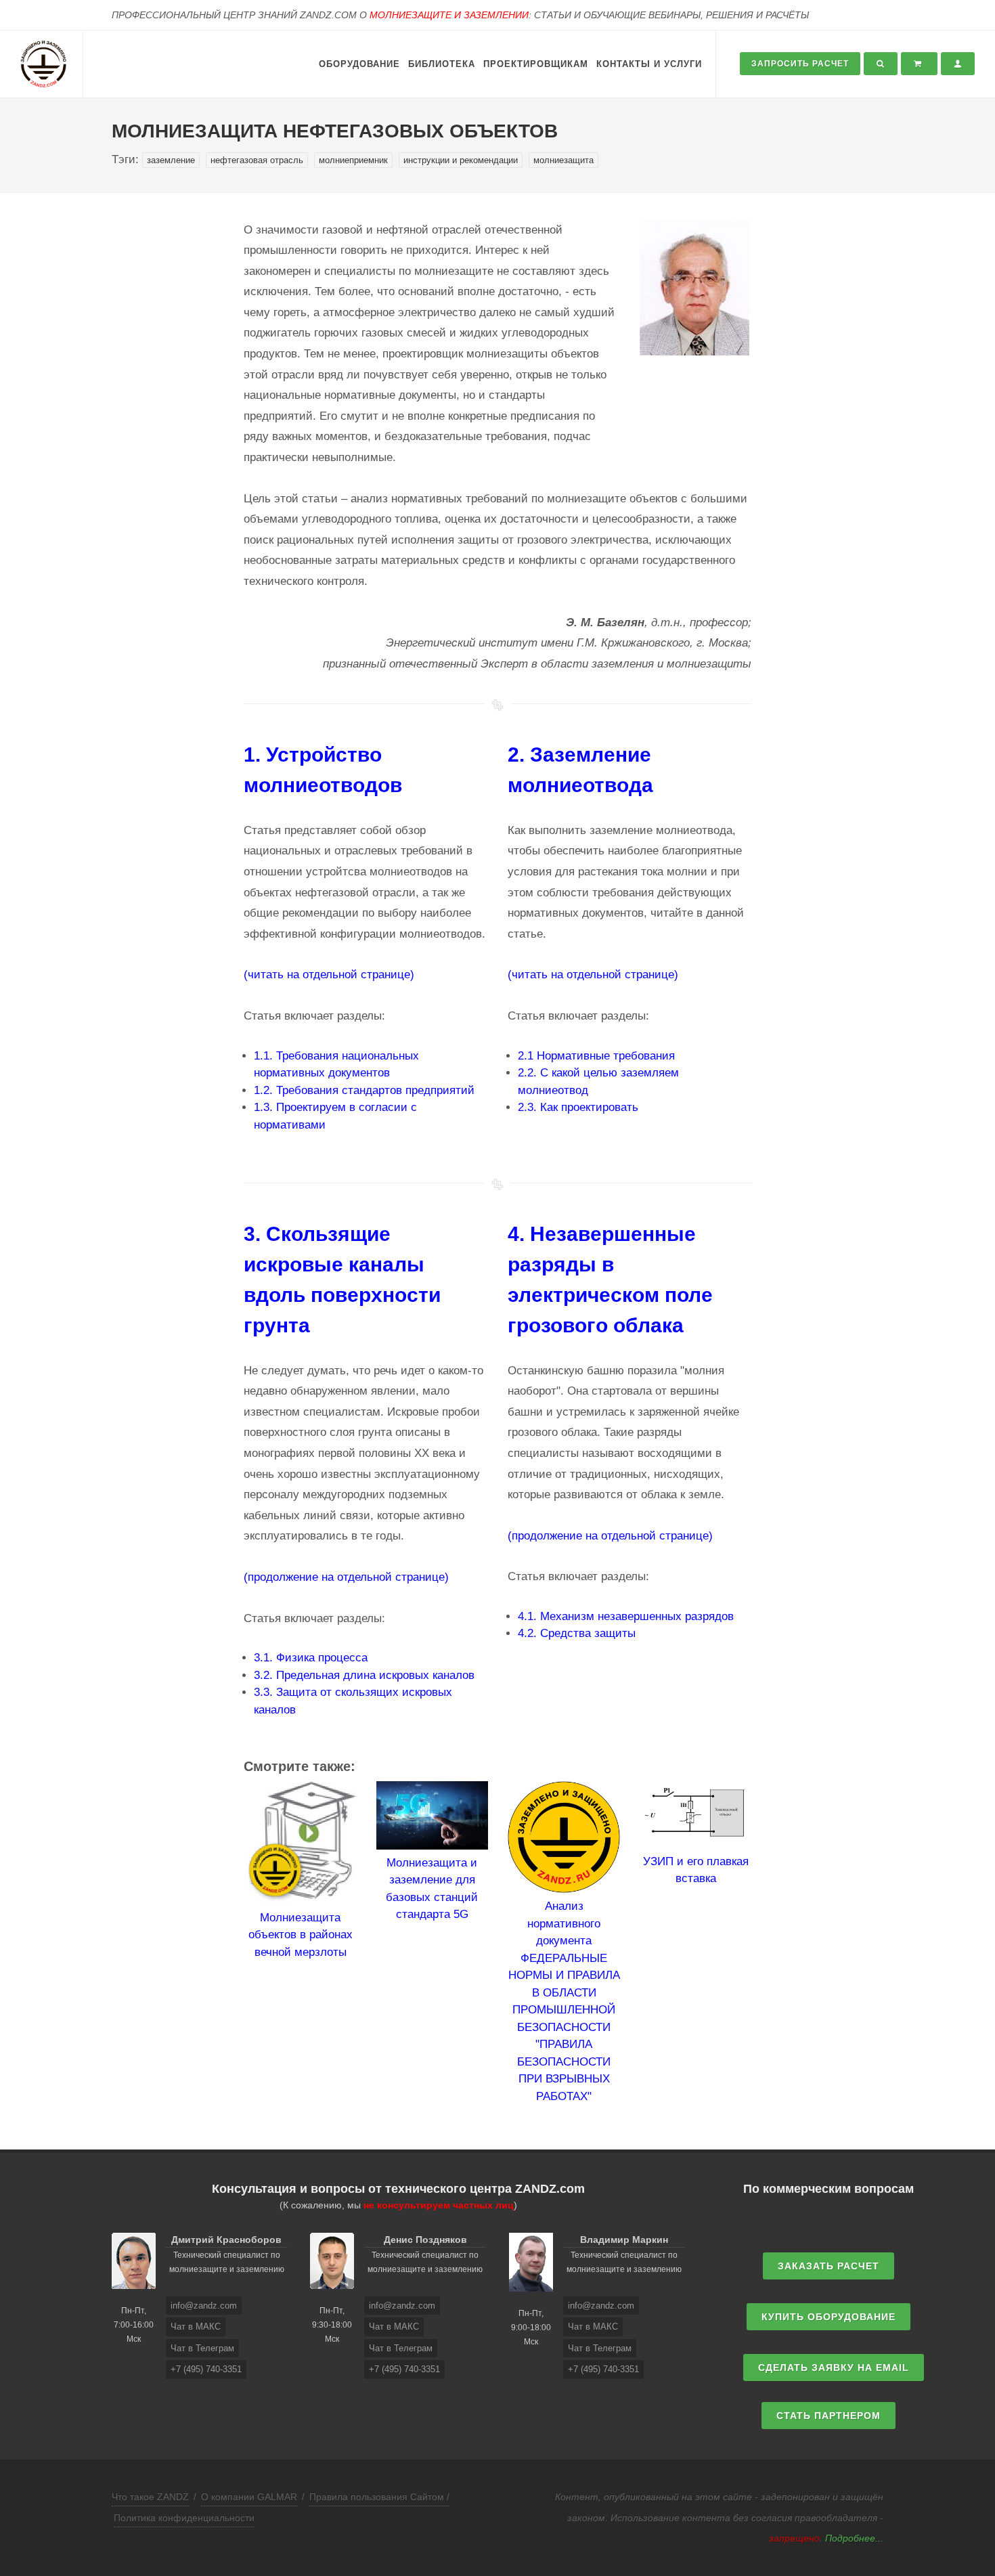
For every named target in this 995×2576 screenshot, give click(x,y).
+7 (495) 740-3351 (206, 2369)
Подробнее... (854, 2538)
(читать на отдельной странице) (329, 975)
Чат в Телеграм (202, 2348)
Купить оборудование (828, 2317)
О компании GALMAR (249, 2497)
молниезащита (563, 160)
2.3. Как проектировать (578, 1107)
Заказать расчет (828, 2266)
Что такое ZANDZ (150, 2497)
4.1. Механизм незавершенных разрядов (626, 1616)
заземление (171, 160)
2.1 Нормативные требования (596, 1056)
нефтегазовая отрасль (257, 160)
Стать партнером (828, 2416)
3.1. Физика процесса (311, 1658)
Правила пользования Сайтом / (379, 2497)
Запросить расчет (800, 64)
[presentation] (231, 1943)
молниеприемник (353, 160)
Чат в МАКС (196, 2327)
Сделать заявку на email (834, 2367)
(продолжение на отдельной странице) (346, 1577)
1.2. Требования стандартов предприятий (364, 1090)
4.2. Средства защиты (577, 1633)
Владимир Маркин (624, 2240)
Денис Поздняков (425, 2240)
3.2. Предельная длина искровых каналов (364, 1675)
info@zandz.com (204, 2306)
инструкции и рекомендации (461, 160)
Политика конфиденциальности (184, 2518)
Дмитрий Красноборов (226, 2240)
